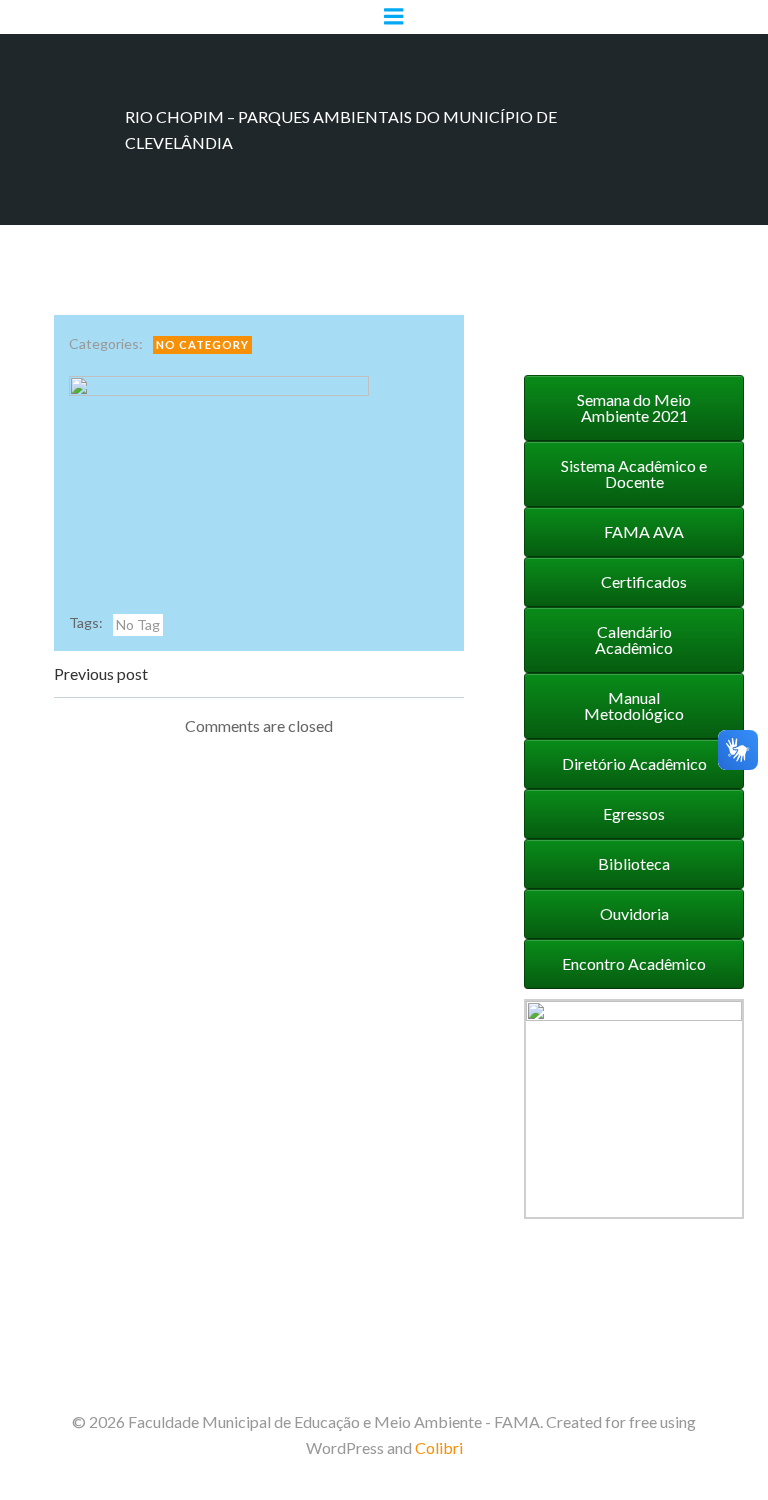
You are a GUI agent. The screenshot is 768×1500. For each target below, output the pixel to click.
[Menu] (394, 17)
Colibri (439, 1447)
